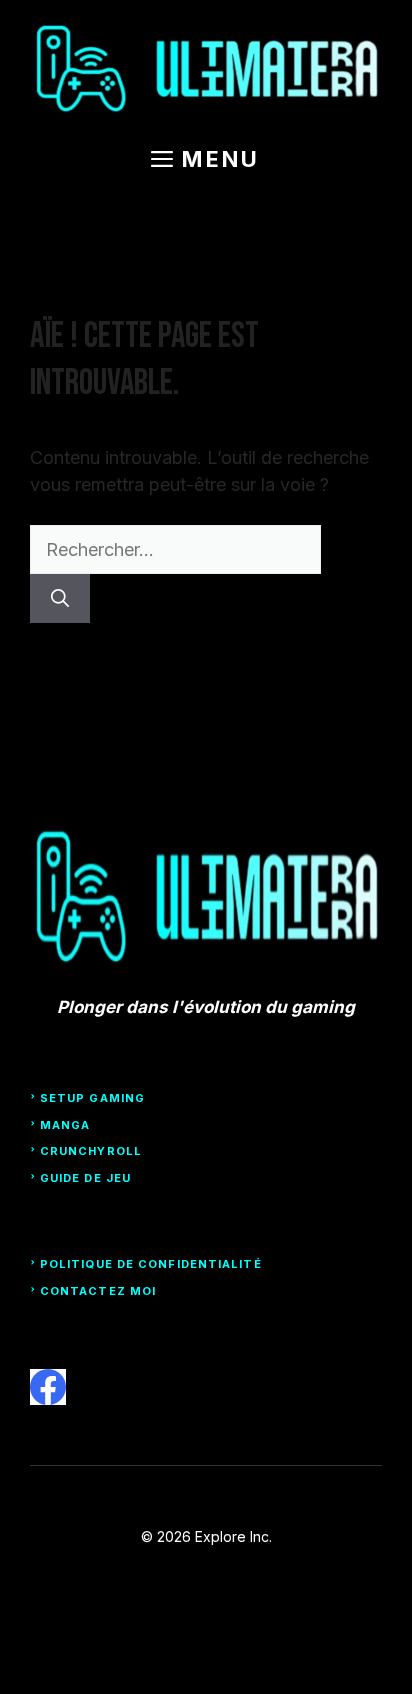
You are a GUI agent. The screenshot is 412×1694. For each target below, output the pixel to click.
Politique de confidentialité (151, 1264)
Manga (65, 1125)
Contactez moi (98, 1291)
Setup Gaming (92, 1098)
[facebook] (48, 1387)
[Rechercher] (60, 598)
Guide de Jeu (85, 1178)
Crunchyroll (91, 1151)
